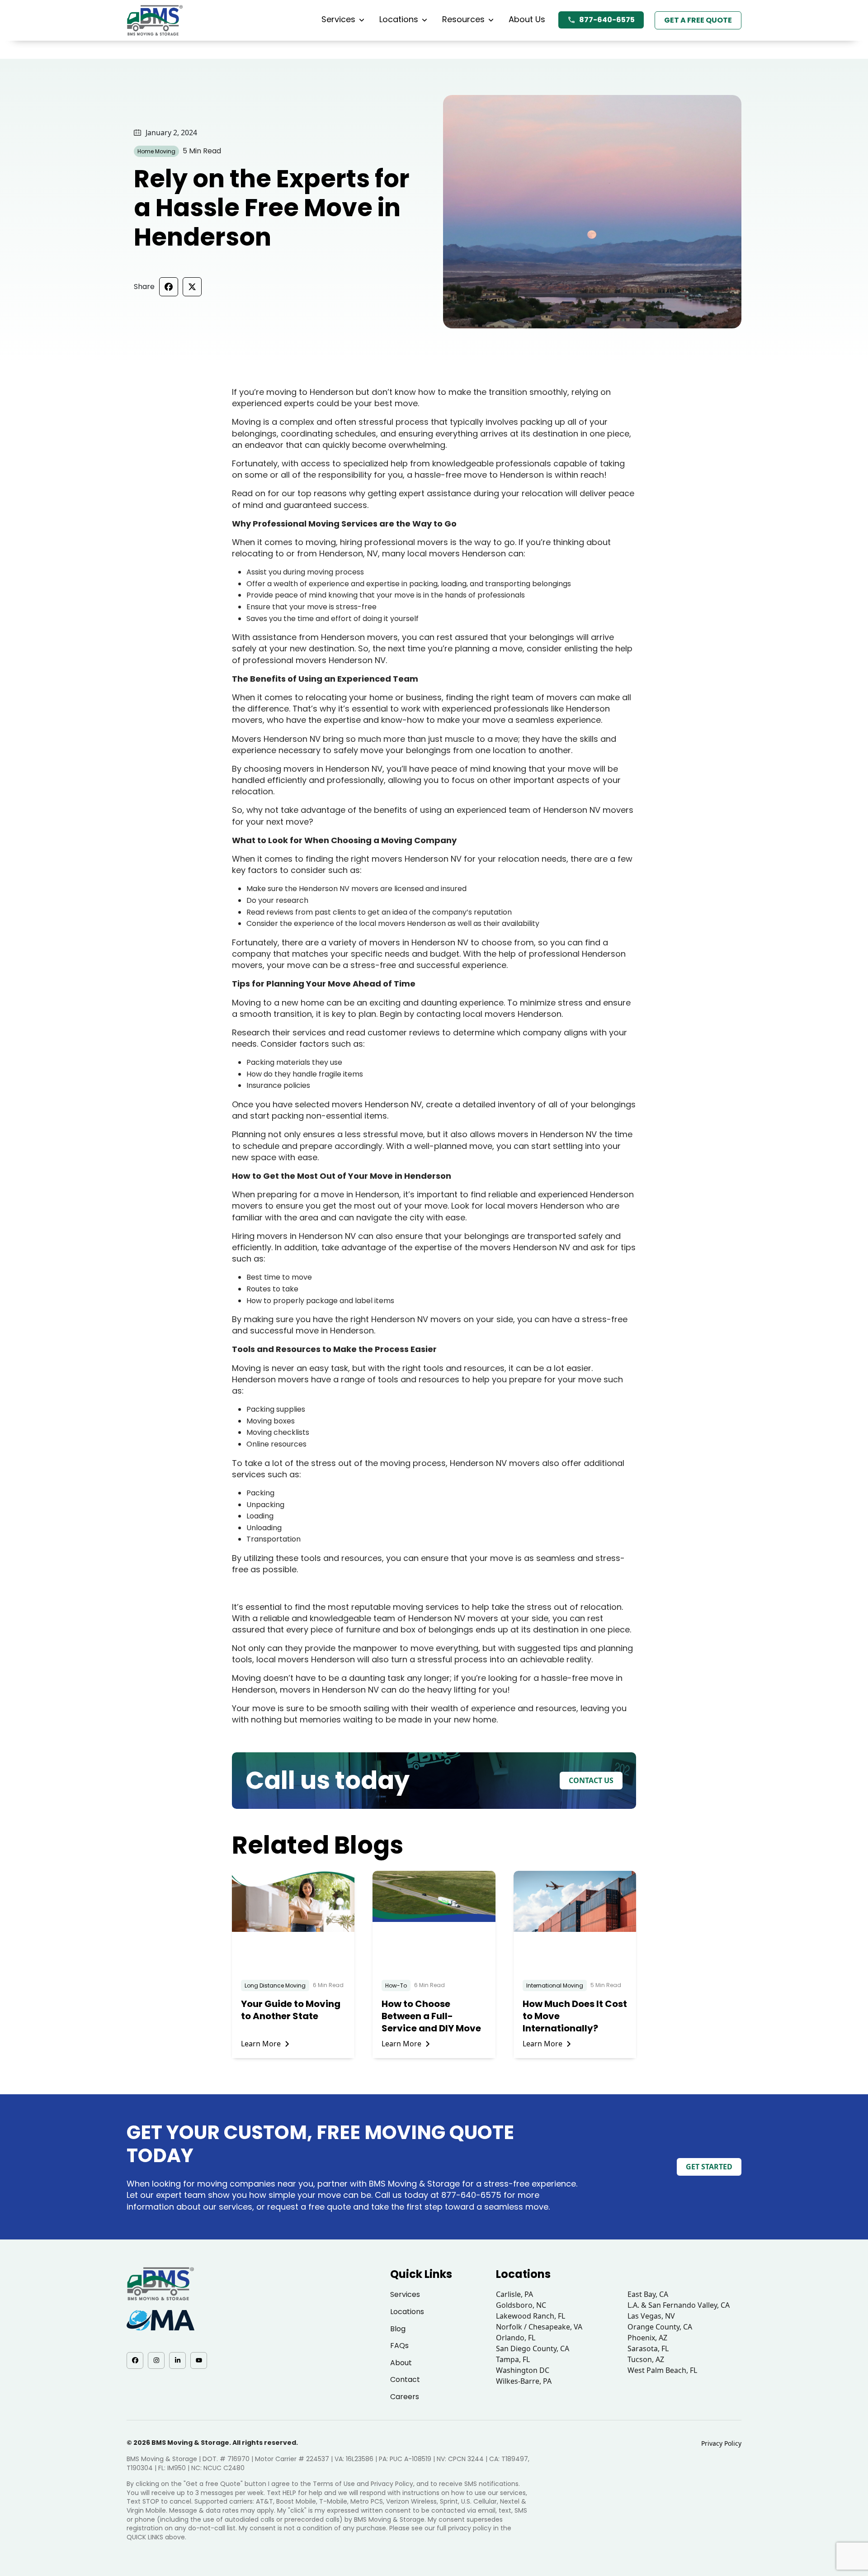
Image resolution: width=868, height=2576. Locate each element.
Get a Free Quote (698, 20)
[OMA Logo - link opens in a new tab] (160, 2320)
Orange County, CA (660, 2327)
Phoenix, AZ (647, 2338)
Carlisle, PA (514, 2294)
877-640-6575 (607, 20)
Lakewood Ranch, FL (531, 2316)
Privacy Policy (721, 2443)
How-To (396, 1985)
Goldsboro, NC (521, 2305)
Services (338, 19)
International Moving (555, 1985)
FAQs (399, 2346)
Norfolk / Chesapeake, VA (539, 2327)
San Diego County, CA (533, 2348)
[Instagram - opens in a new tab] (156, 2360)
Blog (398, 2329)
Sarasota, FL (648, 2348)
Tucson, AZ (646, 2359)
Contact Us (591, 1780)
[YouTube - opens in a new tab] (199, 2360)
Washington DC (523, 2370)
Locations (399, 19)
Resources (463, 19)
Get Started (709, 2167)
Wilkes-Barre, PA (524, 2381)
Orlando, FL (516, 2338)
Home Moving (156, 151)
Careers (405, 2397)
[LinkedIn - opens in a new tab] (177, 2360)
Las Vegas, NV (651, 2316)
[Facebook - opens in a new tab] (135, 2360)
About (401, 2363)
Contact (405, 2379)
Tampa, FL (513, 2359)
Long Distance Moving (275, 1985)
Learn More (261, 2044)
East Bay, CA (648, 2294)
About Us (527, 19)
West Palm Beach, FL (662, 2370)
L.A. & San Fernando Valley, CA (679, 2305)
